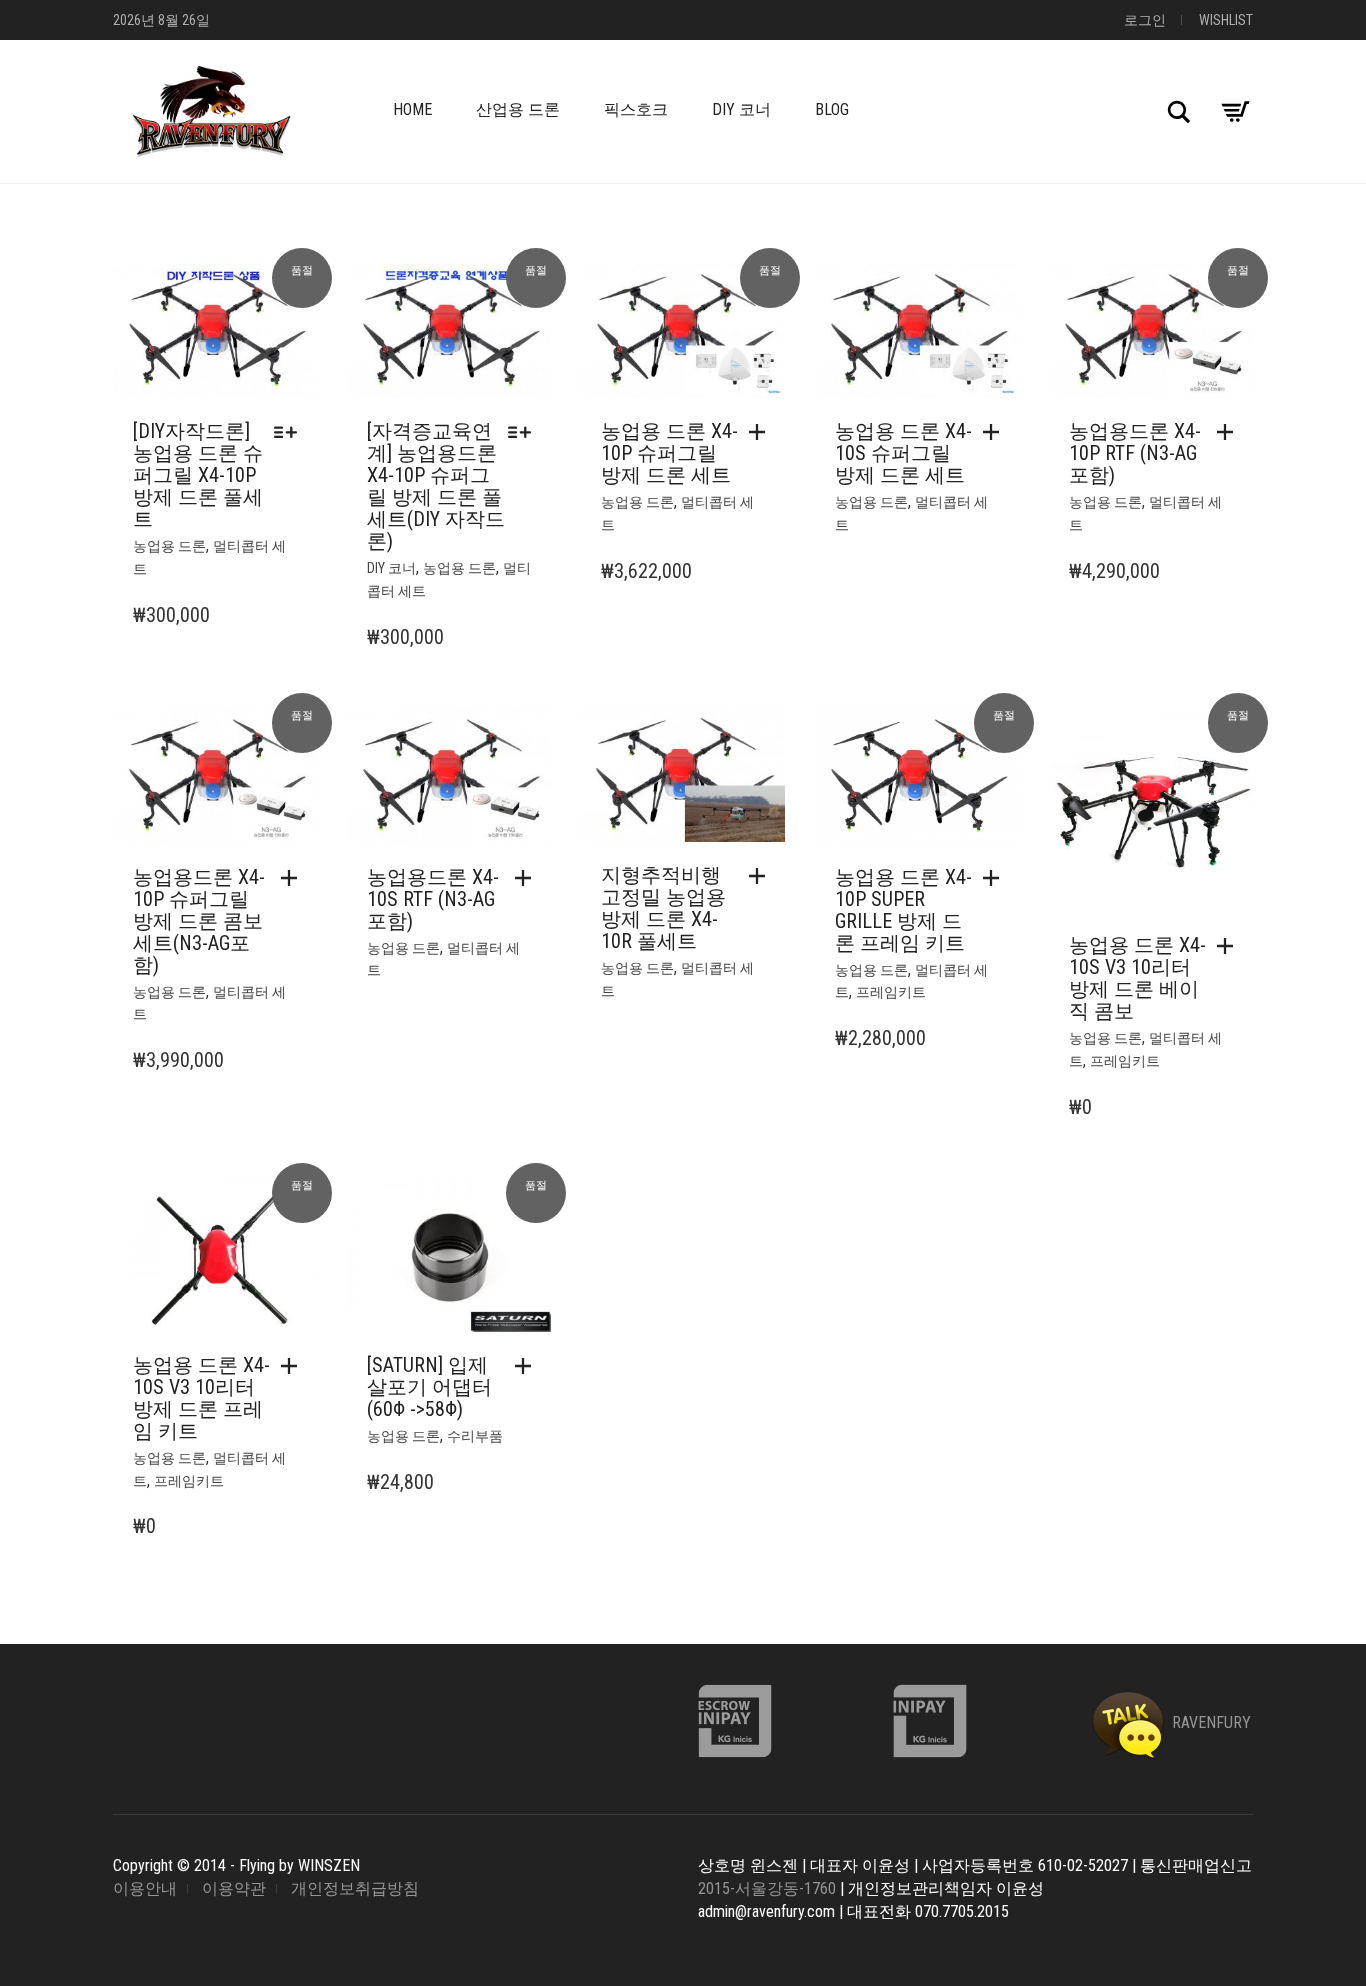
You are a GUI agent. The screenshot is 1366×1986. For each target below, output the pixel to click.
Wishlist (1226, 20)
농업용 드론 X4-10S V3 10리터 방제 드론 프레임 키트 (201, 1398)
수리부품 (475, 1436)
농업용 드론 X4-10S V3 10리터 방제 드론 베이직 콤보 (1137, 978)
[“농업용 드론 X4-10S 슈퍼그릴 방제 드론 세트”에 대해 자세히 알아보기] (996, 432)
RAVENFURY (1209, 1722)
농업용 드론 (169, 546)
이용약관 (234, 1888)
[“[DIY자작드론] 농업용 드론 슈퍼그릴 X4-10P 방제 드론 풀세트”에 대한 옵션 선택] (290, 432)
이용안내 (145, 1888)
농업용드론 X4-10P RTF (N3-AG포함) (1135, 453)
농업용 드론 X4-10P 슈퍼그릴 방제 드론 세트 (669, 453)
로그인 (1145, 20)
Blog (832, 109)
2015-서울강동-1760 (767, 1888)
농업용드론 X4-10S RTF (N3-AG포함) (433, 899)
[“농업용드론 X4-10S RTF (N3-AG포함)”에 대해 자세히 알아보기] (528, 878)
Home (412, 109)
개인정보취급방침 (355, 1888)
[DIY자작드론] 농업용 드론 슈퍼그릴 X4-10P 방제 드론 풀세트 (198, 475)
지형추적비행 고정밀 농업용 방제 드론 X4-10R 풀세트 (663, 908)
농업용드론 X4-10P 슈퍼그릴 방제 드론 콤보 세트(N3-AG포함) (199, 921)
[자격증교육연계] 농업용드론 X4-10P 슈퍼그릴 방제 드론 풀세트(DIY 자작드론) (436, 486)
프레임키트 (891, 992)
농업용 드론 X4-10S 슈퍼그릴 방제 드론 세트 (903, 453)
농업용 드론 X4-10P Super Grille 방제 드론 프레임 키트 (903, 910)
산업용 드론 (518, 109)
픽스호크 (636, 109)
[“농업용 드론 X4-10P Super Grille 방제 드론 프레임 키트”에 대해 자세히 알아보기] (996, 878)
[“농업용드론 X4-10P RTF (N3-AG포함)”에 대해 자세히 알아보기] (1230, 432)
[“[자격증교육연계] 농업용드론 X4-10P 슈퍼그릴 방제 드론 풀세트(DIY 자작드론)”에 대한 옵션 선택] (524, 432)
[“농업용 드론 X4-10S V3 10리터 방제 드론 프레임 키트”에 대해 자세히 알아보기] (294, 1366)
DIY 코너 (741, 109)
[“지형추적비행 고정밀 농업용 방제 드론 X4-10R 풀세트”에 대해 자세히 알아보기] (762, 876)
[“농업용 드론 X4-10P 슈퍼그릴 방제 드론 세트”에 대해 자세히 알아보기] (762, 432)
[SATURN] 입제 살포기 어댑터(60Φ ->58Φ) (429, 1387)
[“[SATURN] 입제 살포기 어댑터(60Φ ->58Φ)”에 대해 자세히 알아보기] (528, 1366)
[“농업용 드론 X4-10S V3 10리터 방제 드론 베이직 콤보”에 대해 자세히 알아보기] (1230, 946)
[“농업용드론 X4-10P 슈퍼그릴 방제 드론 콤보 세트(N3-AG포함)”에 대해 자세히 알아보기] (294, 878)
